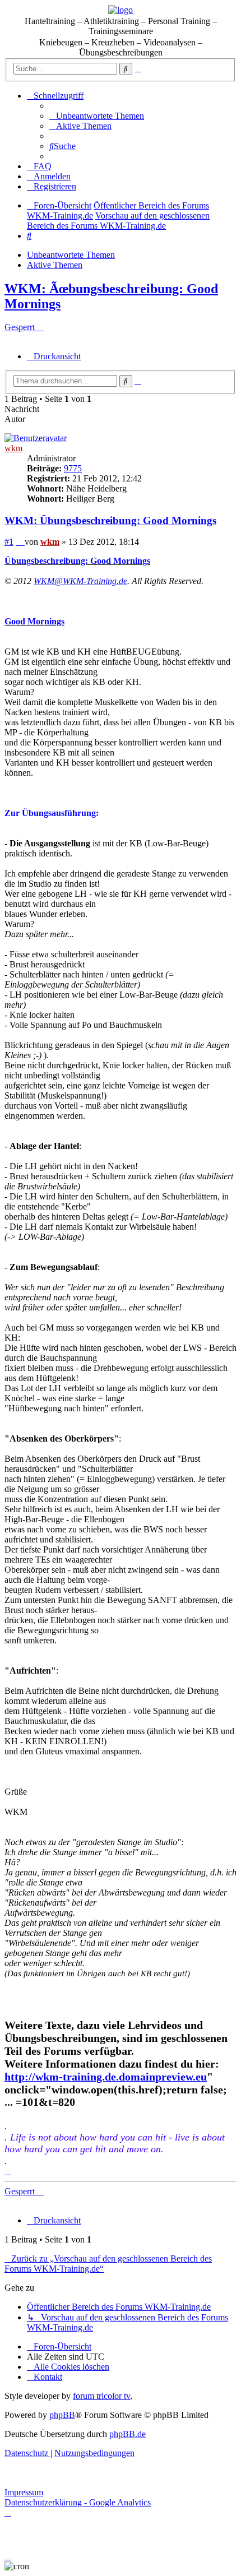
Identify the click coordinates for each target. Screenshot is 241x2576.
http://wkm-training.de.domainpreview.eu (106, 2077)
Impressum (24, 2492)
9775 (73, 468)
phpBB (62, 2415)
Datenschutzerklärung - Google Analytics (78, 2502)
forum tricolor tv (101, 2396)
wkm (13, 448)
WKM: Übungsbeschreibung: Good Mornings (110, 520)
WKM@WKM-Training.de (80, 581)
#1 (9, 542)
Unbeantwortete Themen (71, 255)
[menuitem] (97, 116)
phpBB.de (128, 2434)
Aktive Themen (55, 265)
